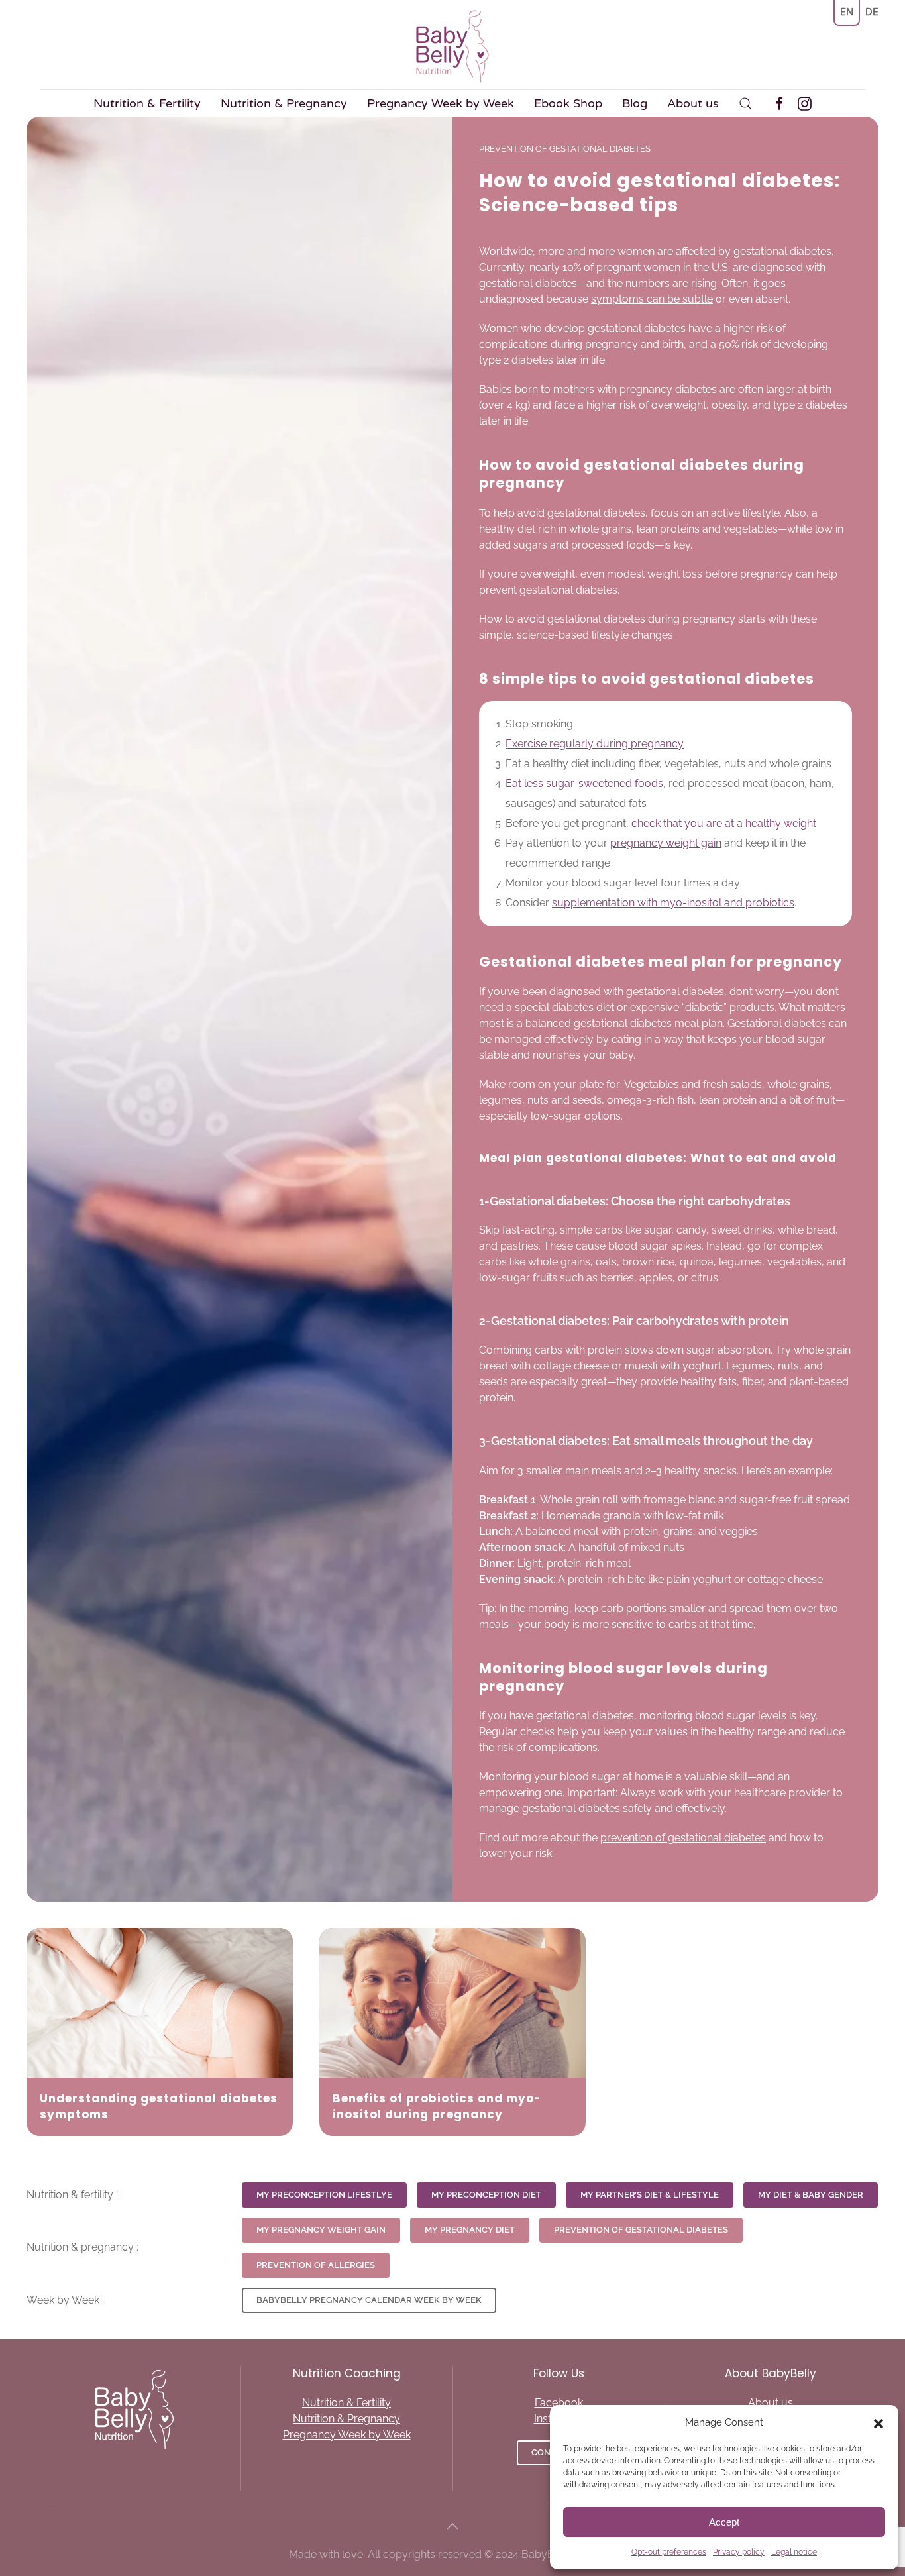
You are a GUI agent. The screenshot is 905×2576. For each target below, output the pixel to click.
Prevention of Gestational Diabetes (641, 2230)
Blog (635, 103)
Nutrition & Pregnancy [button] (284, 103)
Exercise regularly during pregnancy (595, 744)
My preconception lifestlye (324, 2195)
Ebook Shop (568, 103)
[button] (878, 2422)
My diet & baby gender (811, 2195)
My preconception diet (486, 2195)
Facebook (559, 2403)
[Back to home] (452, 46)
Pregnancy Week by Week (441, 103)
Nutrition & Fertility (346, 2403)
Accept (724, 2522)
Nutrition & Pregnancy (346, 2419)
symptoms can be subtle (652, 299)
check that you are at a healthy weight (724, 823)
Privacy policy (739, 2552)
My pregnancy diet (470, 2230)
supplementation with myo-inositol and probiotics (673, 903)
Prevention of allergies (316, 2265)
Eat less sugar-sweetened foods (584, 783)
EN (847, 12)
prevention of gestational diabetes (683, 1838)
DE (872, 12)
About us (693, 103)
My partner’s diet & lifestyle (650, 2195)
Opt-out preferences (669, 2552)
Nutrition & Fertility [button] (147, 103)
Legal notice (794, 2552)
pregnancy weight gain (666, 843)
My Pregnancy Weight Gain (321, 2230)
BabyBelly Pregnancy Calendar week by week (369, 2300)
